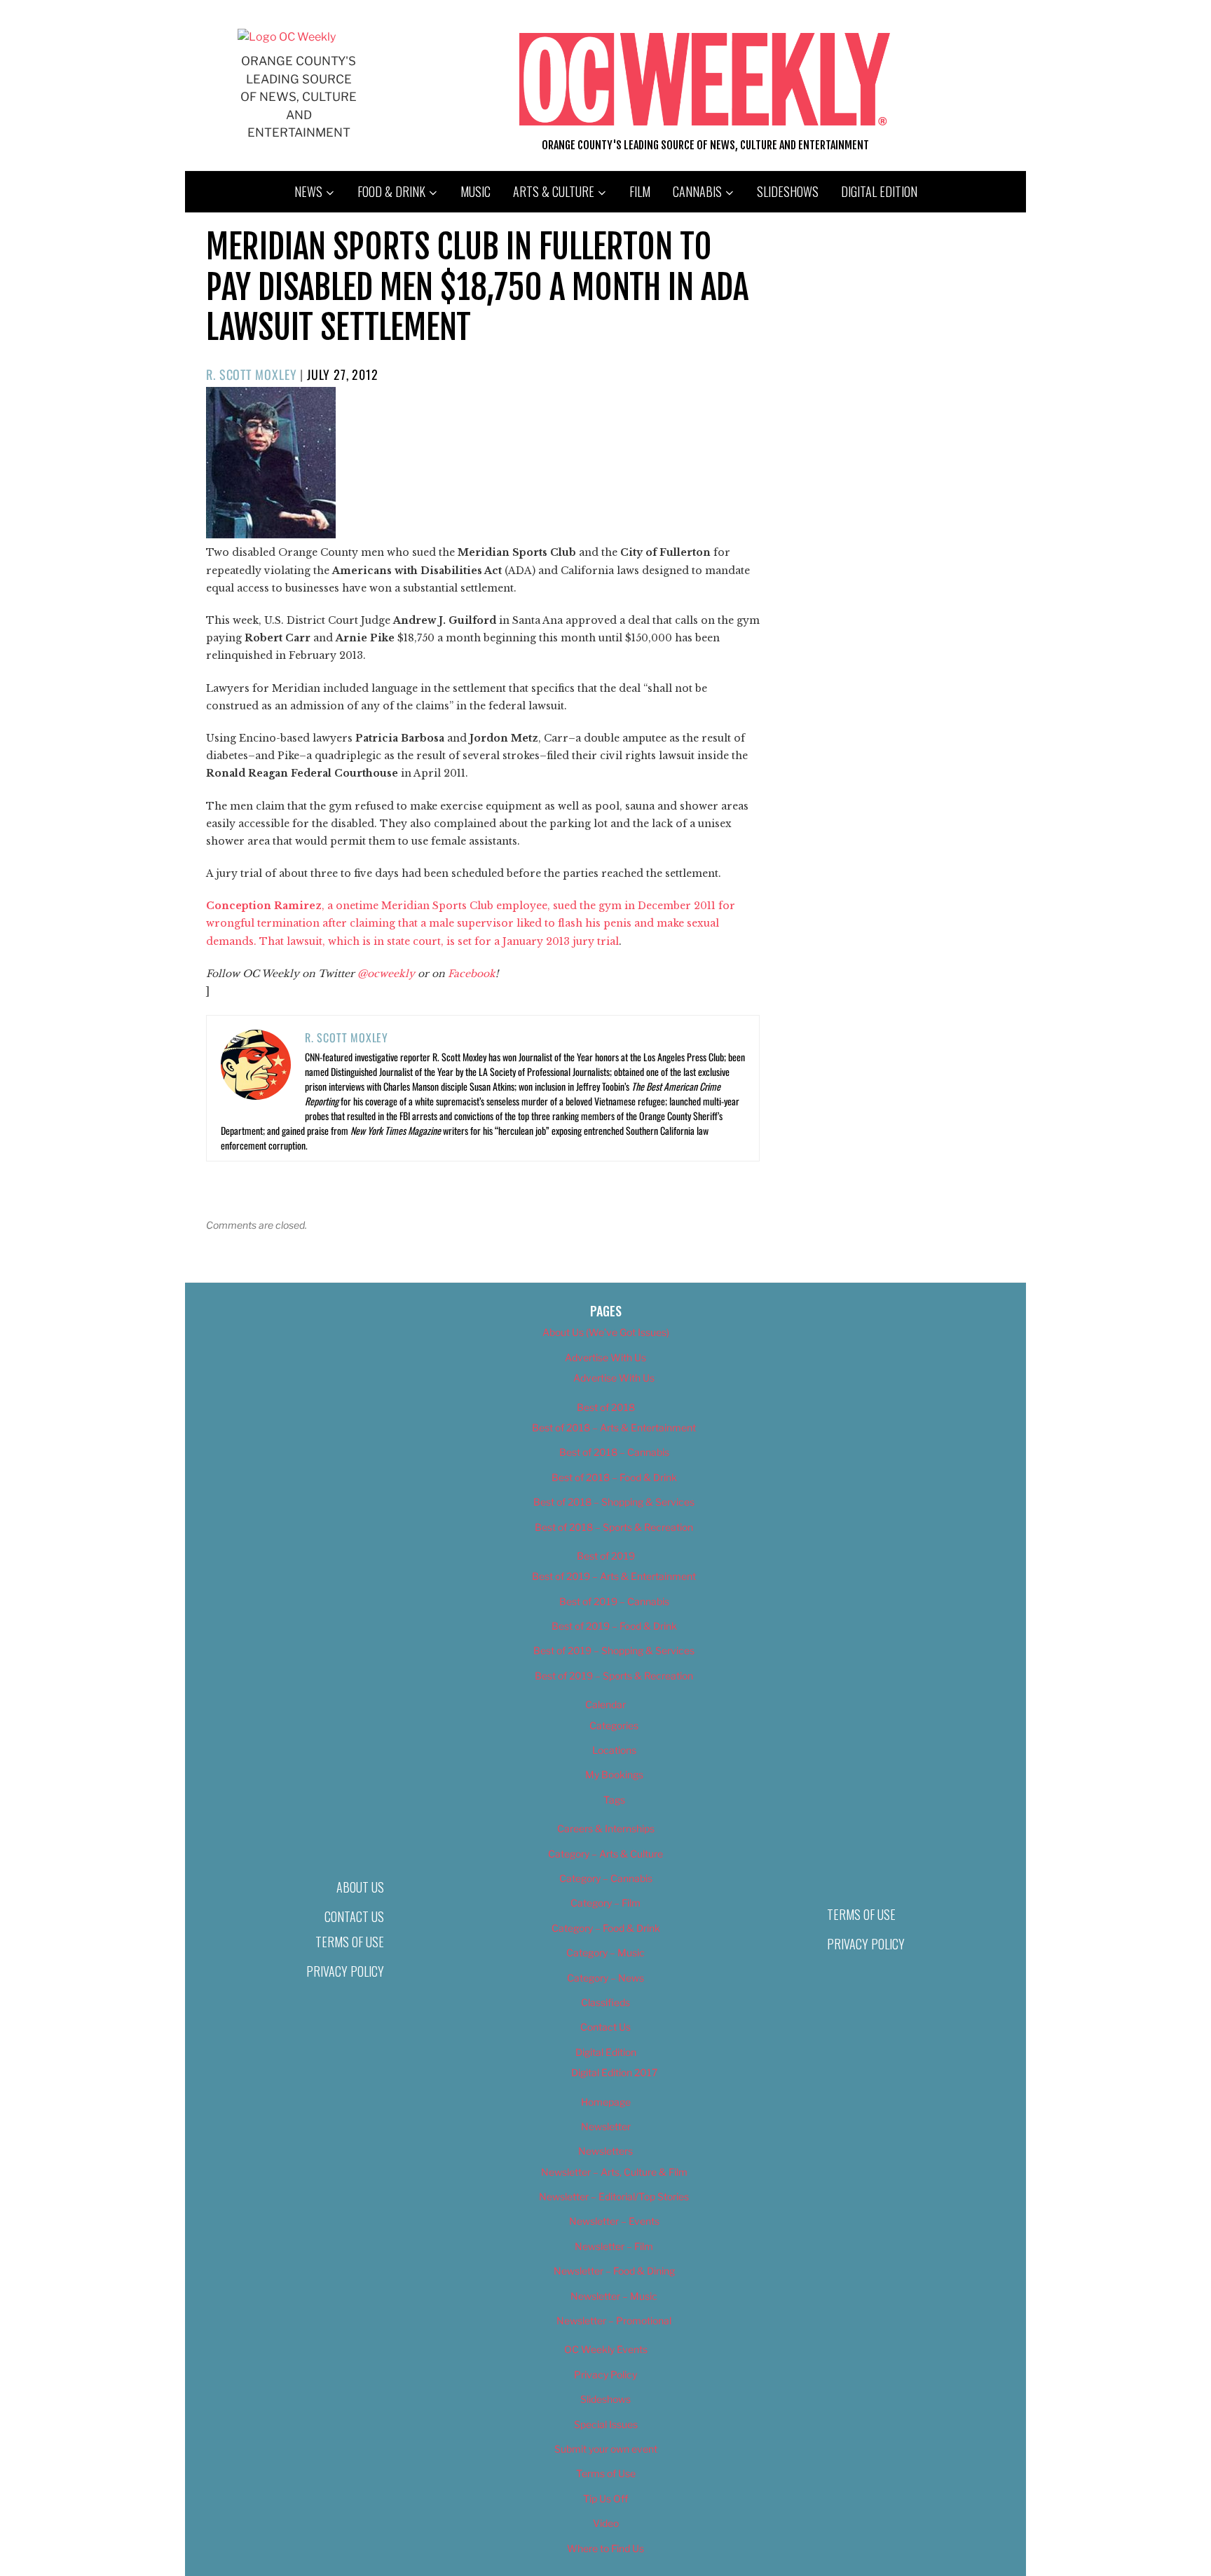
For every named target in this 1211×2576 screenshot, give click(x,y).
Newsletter (606, 2126)
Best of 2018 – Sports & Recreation (614, 1527)
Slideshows (788, 191)
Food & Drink (391, 191)
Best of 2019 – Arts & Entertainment (614, 1576)
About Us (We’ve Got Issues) (606, 1332)
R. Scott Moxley (252, 374)
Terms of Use (350, 1942)
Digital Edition (879, 191)
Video (606, 2523)
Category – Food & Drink (606, 1928)
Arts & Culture (554, 191)
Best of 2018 (606, 1407)
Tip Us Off (605, 2499)
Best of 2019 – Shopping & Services (614, 1650)
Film (640, 191)
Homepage (606, 2102)
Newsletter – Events (614, 2221)
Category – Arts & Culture (605, 1854)
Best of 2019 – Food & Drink (614, 1626)
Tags (614, 1800)
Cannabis (697, 191)
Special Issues (606, 2424)
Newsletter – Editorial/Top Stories (614, 2196)
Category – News (605, 1978)
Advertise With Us (605, 1357)
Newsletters (605, 2151)
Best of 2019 (606, 1556)
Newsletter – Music (614, 2296)
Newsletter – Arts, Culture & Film (614, 2172)
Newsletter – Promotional (614, 2321)
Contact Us (354, 1916)
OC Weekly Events (606, 2349)
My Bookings (614, 1774)
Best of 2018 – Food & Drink (614, 1477)
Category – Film (605, 1903)
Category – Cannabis (606, 1878)
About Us (360, 1887)
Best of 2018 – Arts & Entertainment (614, 1427)
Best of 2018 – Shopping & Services (614, 1502)
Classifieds (605, 2002)
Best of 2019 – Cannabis (614, 1601)
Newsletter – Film (614, 2246)
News (308, 191)
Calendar (605, 1704)
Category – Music (605, 1953)
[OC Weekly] (287, 37)
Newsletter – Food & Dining (614, 2271)
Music (475, 191)
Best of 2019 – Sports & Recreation (614, 1676)
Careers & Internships (606, 1828)
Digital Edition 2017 (614, 2072)
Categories (614, 1725)
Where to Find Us (605, 2548)
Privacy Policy (345, 1971)
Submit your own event (606, 2449)
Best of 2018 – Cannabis (614, 1452)
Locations (614, 1750)
